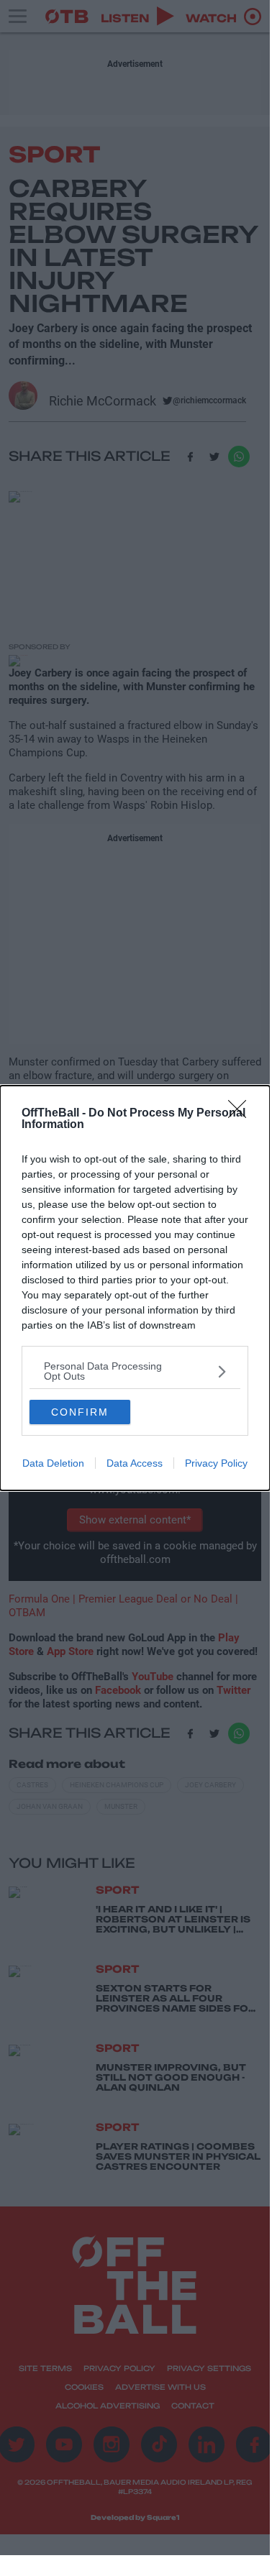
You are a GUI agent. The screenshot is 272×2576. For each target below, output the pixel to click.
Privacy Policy (216, 1463)
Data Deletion (53, 1463)
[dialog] (135, 1288)
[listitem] (135, 1371)
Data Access (135, 1463)
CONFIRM (80, 1412)
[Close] (242, 1114)
